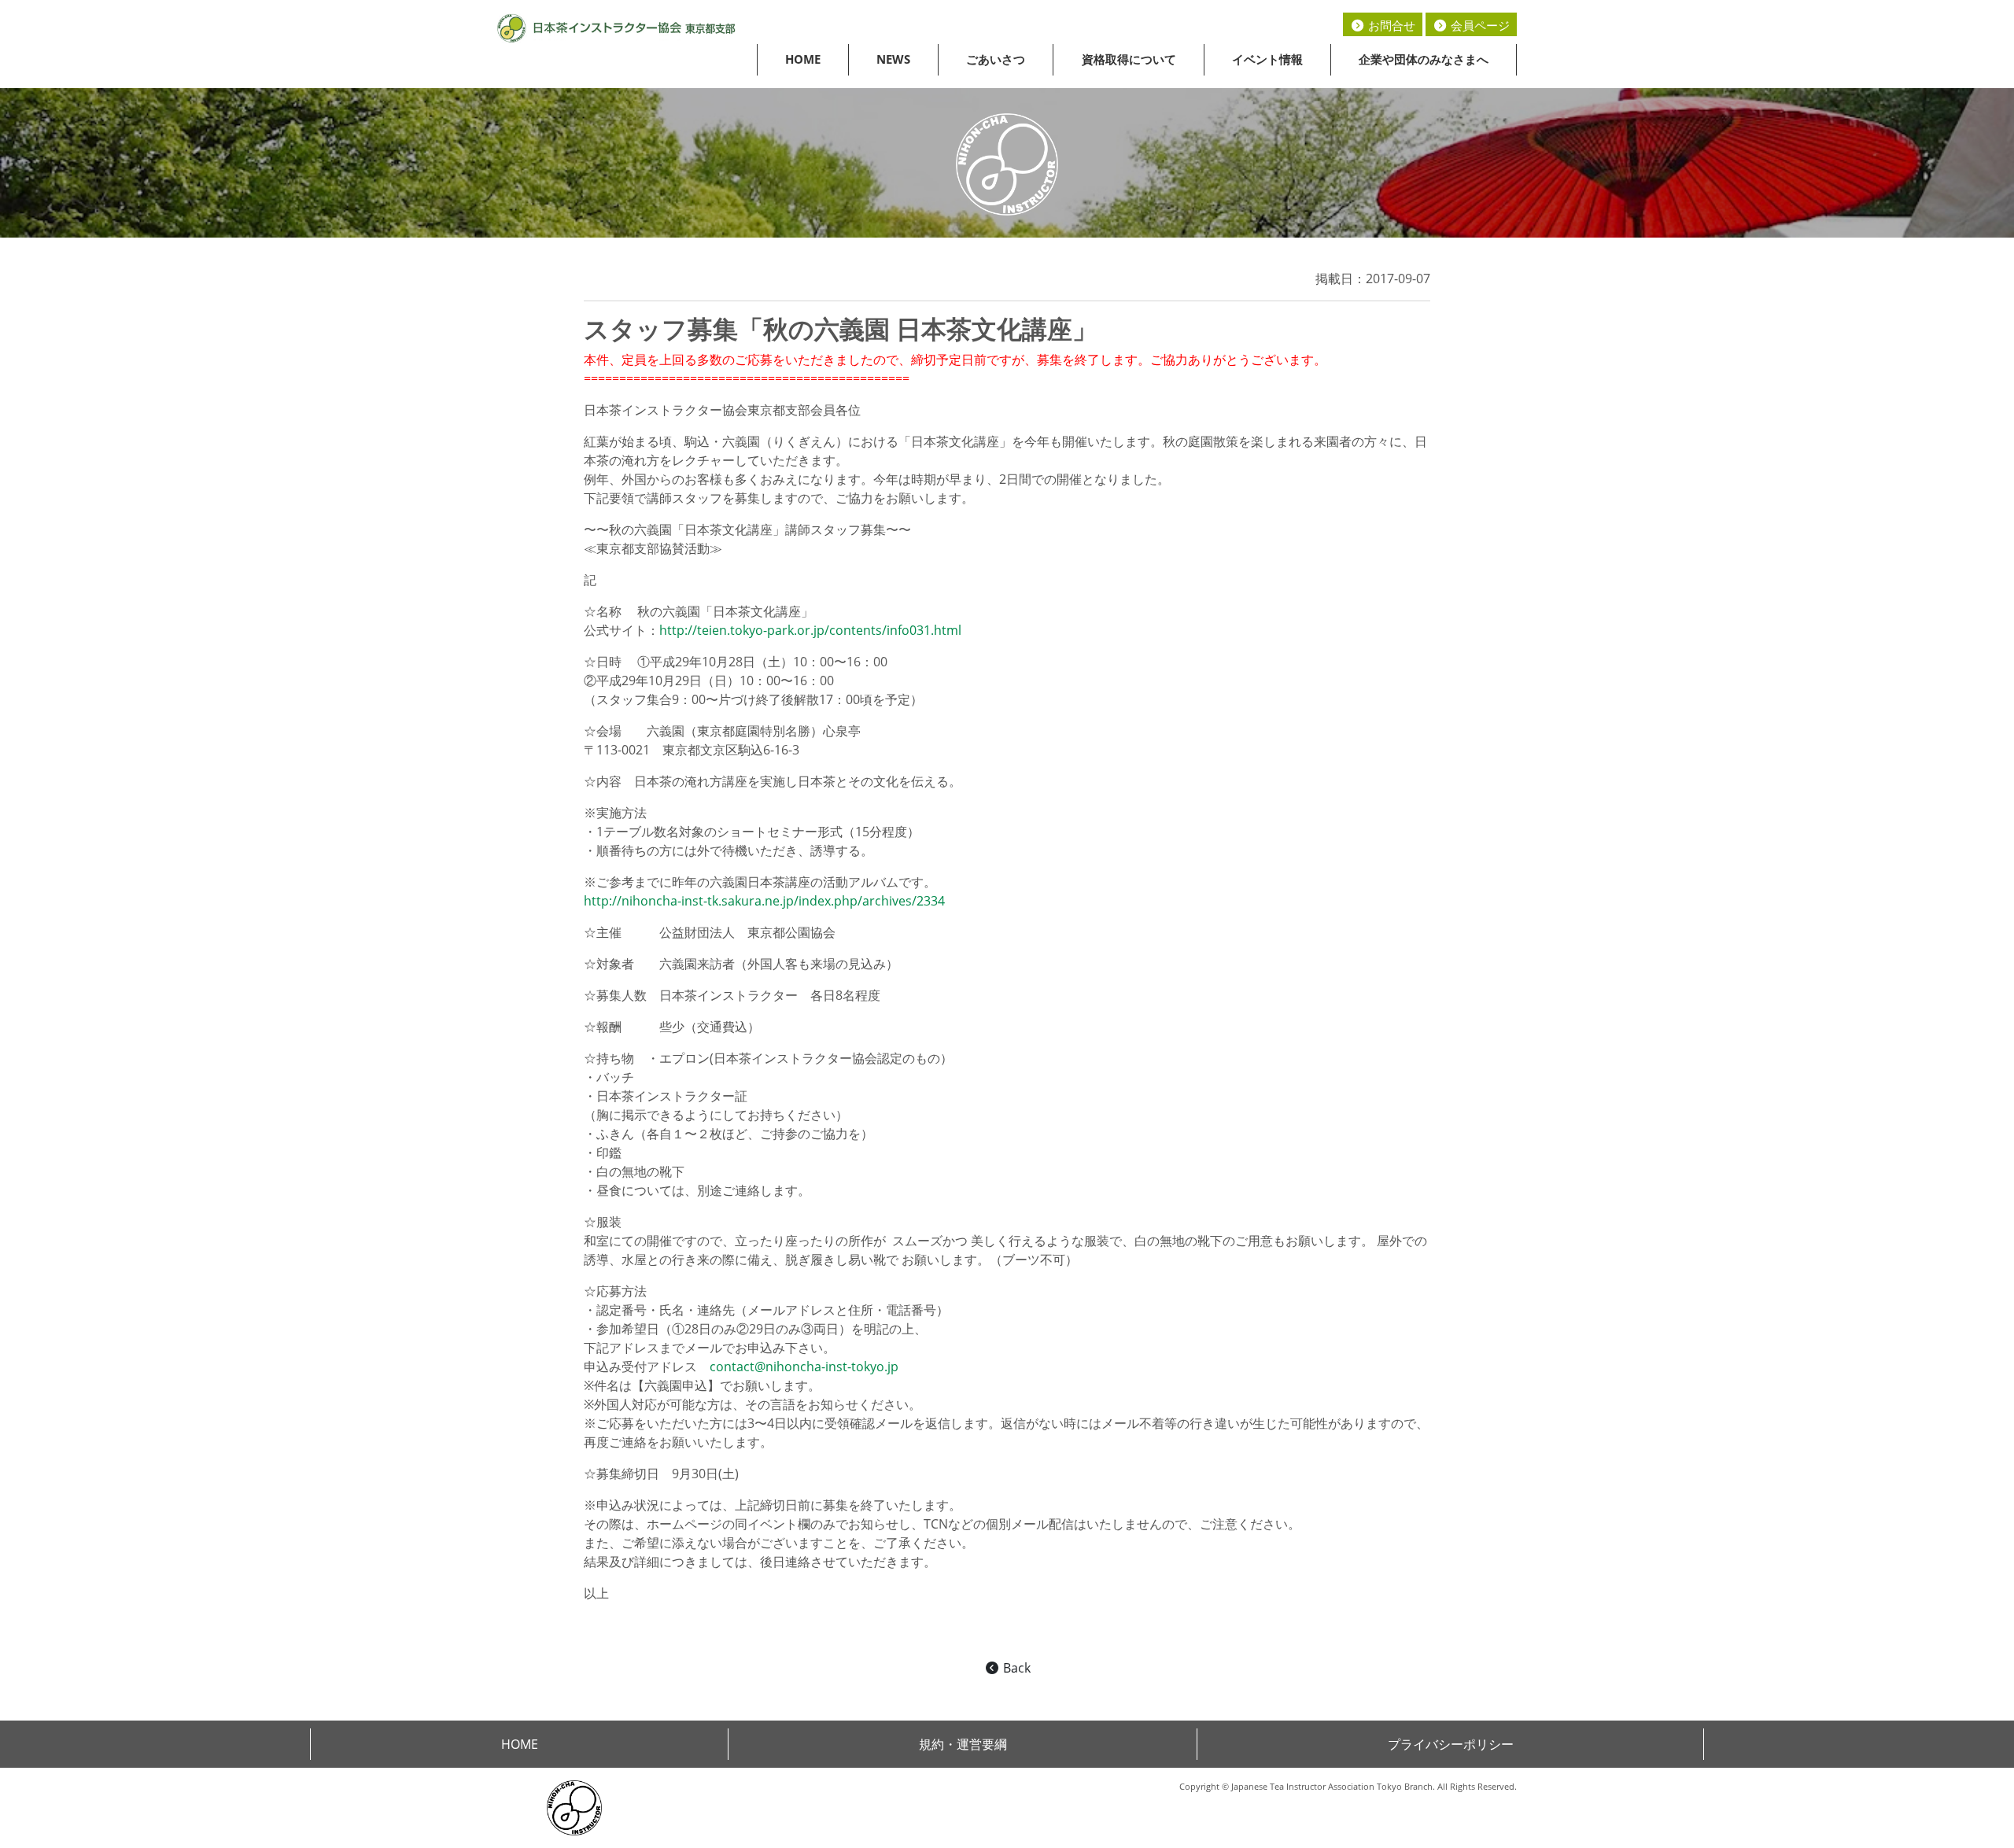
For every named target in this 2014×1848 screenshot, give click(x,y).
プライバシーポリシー (1451, 1744)
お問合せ (1390, 25)
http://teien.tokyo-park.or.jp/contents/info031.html (810, 630)
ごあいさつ (996, 59)
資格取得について (1129, 59)
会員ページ (1479, 25)
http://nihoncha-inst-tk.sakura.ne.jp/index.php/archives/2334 (764, 901)
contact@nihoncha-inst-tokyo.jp (804, 1367)
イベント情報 (1267, 59)
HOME (803, 59)
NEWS (893, 59)
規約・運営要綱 (963, 1744)
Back (1015, 1668)
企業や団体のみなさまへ (1424, 59)
